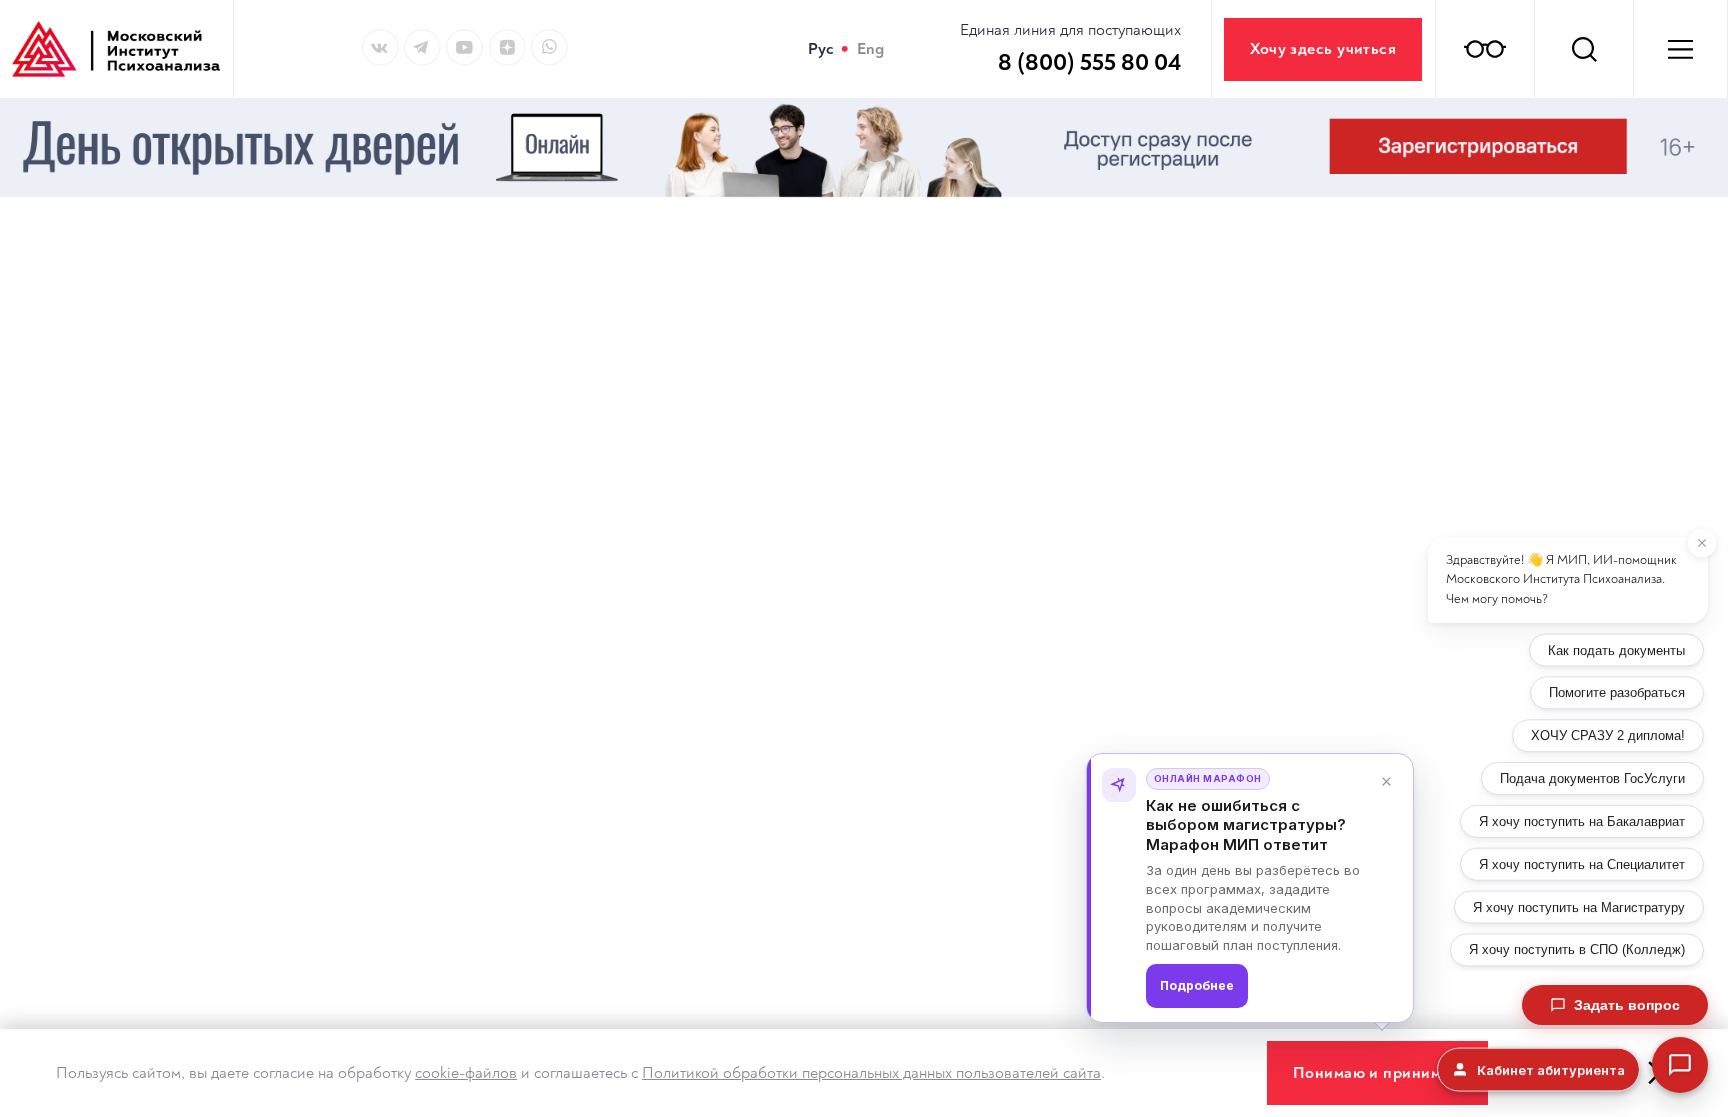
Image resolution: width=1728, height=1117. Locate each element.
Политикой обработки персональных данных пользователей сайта (871, 1073)
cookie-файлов (466, 1073)
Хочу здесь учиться (1323, 49)
